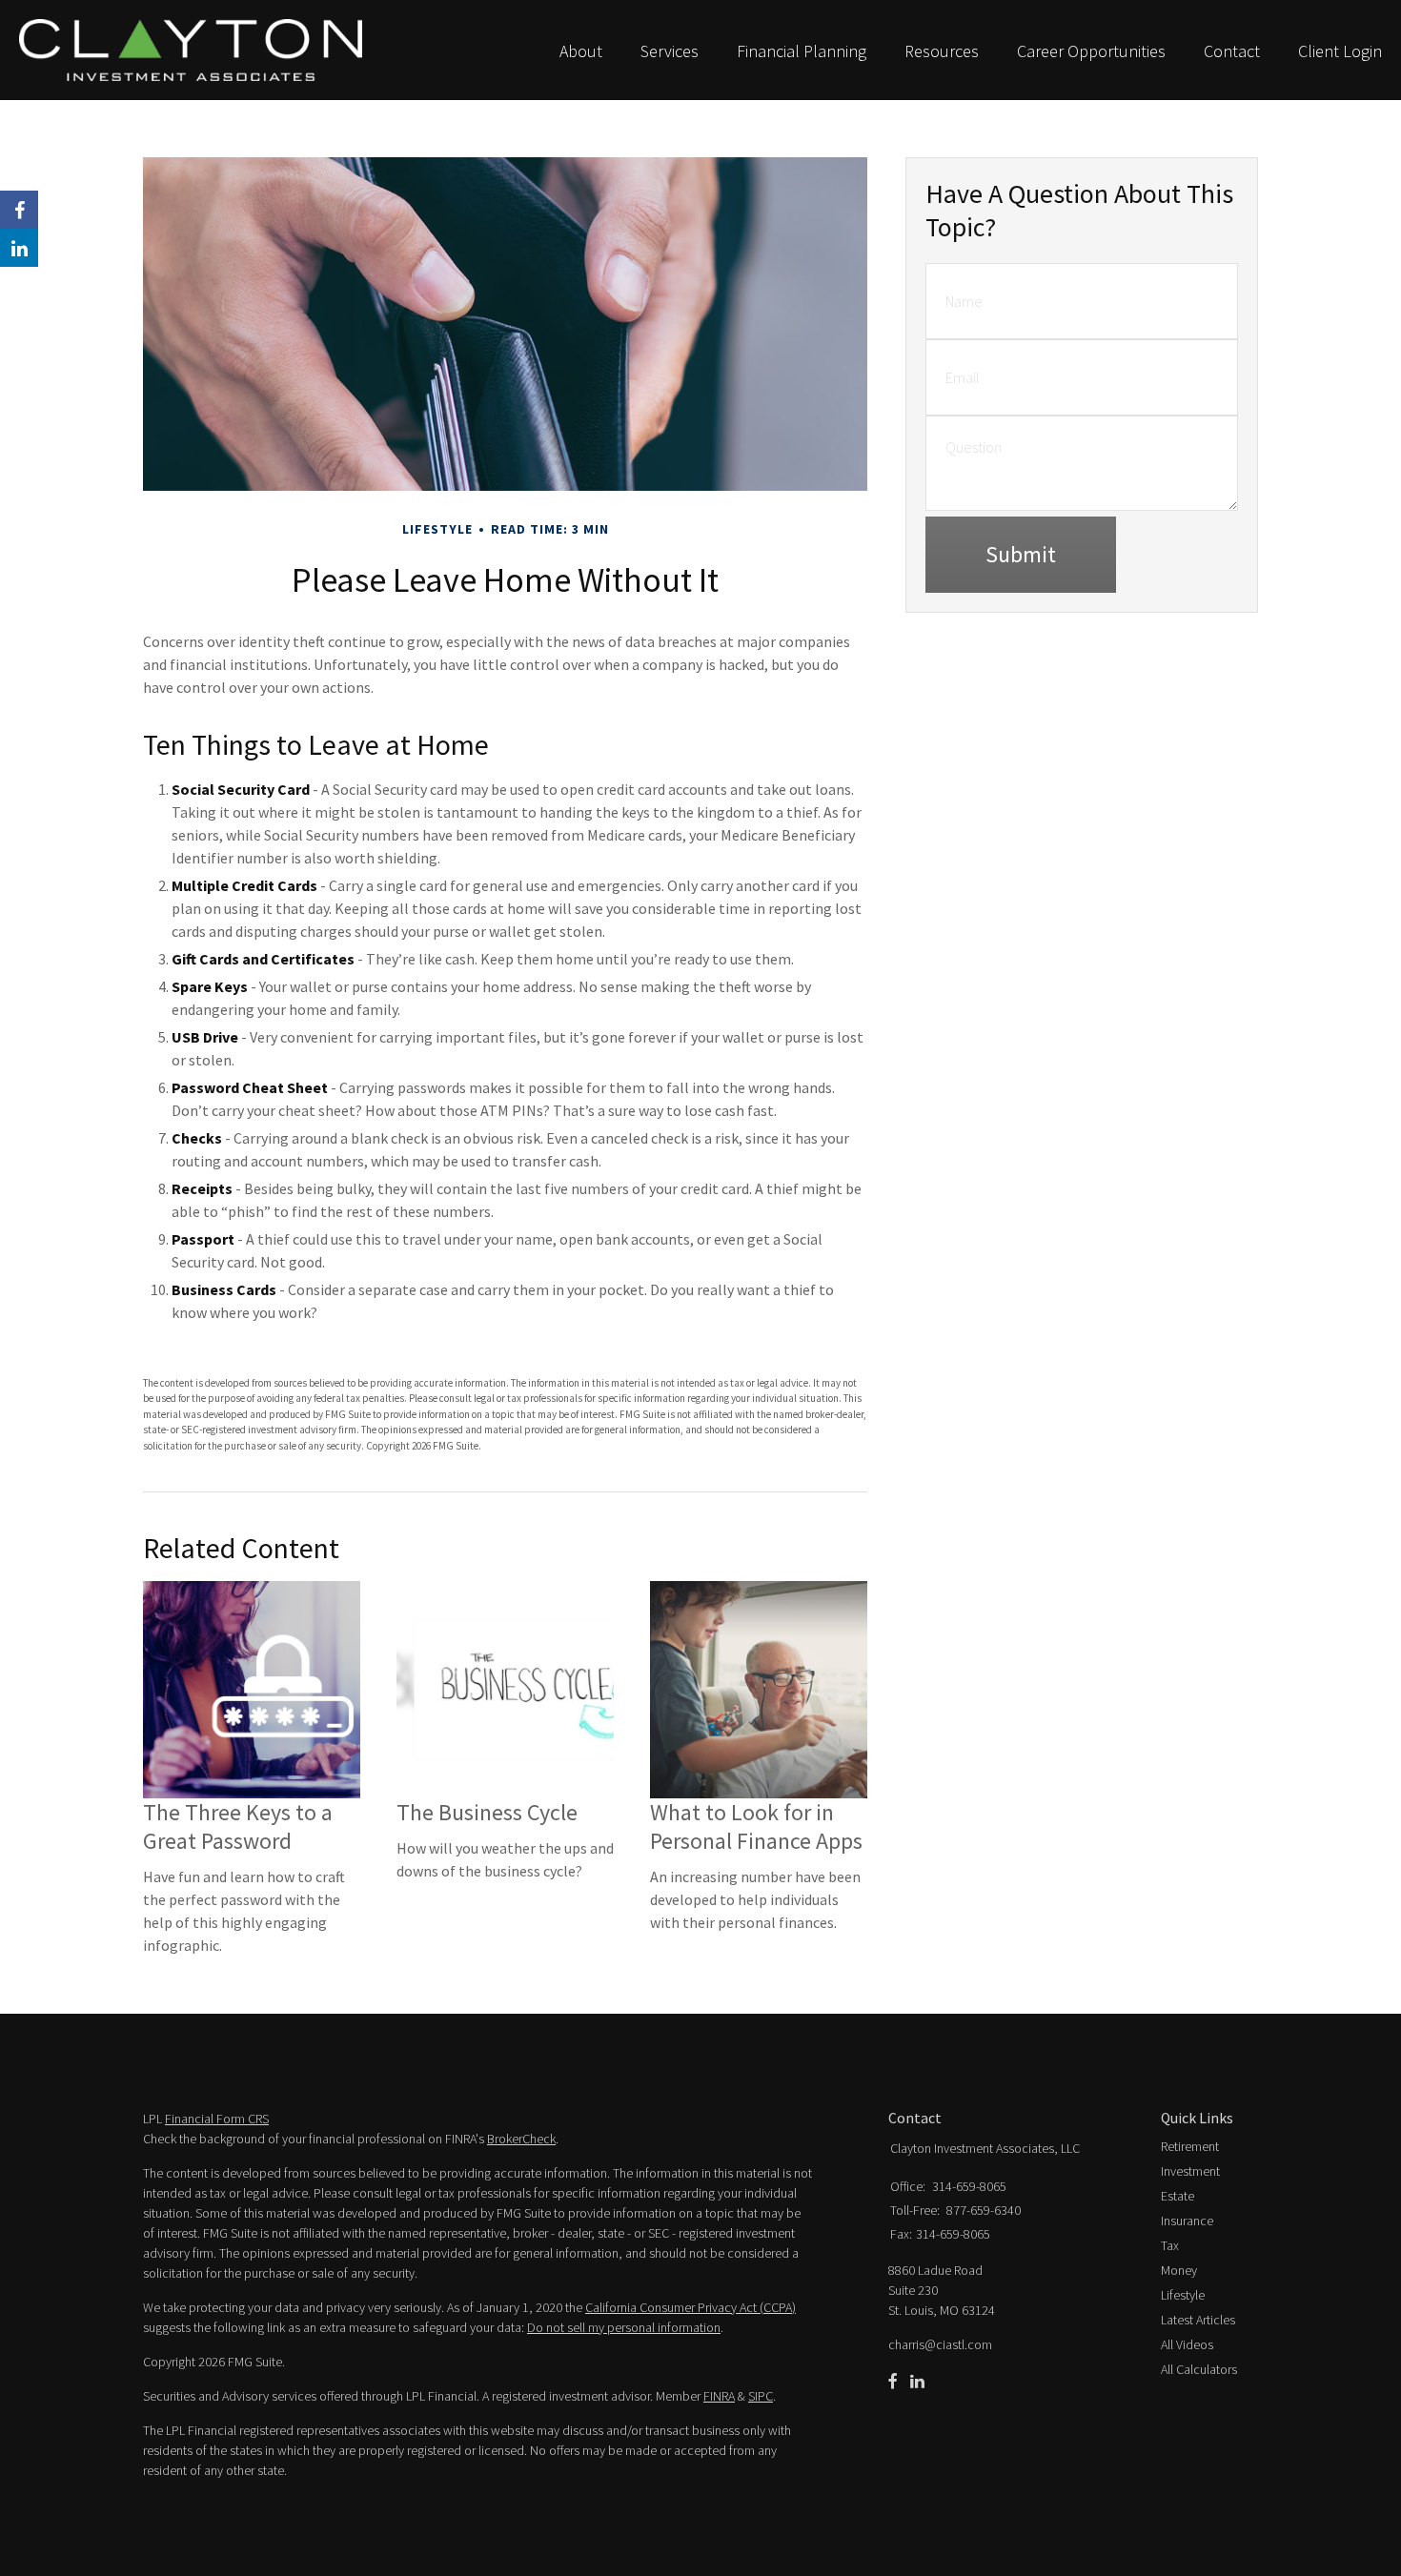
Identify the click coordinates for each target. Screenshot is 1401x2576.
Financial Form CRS (217, 2119)
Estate (1178, 2196)
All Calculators (1199, 2369)
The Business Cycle (487, 1812)
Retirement (1190, 2146)
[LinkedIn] (917, 2382)
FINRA (719, 2396)
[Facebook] (893, 2382)
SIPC (761, 2396)
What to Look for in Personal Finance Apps (756, 1826)
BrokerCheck (521, 2139)
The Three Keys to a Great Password (238, 1826)
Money (1179, 2270)
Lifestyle (1183, 2295)
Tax (1170, 2245)
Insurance (1187, 2221)
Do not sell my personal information (624, 2327)
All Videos (1187, 2344)
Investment (1190, 2171)
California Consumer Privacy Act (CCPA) (690, 2307)
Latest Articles (1198, 2320)
